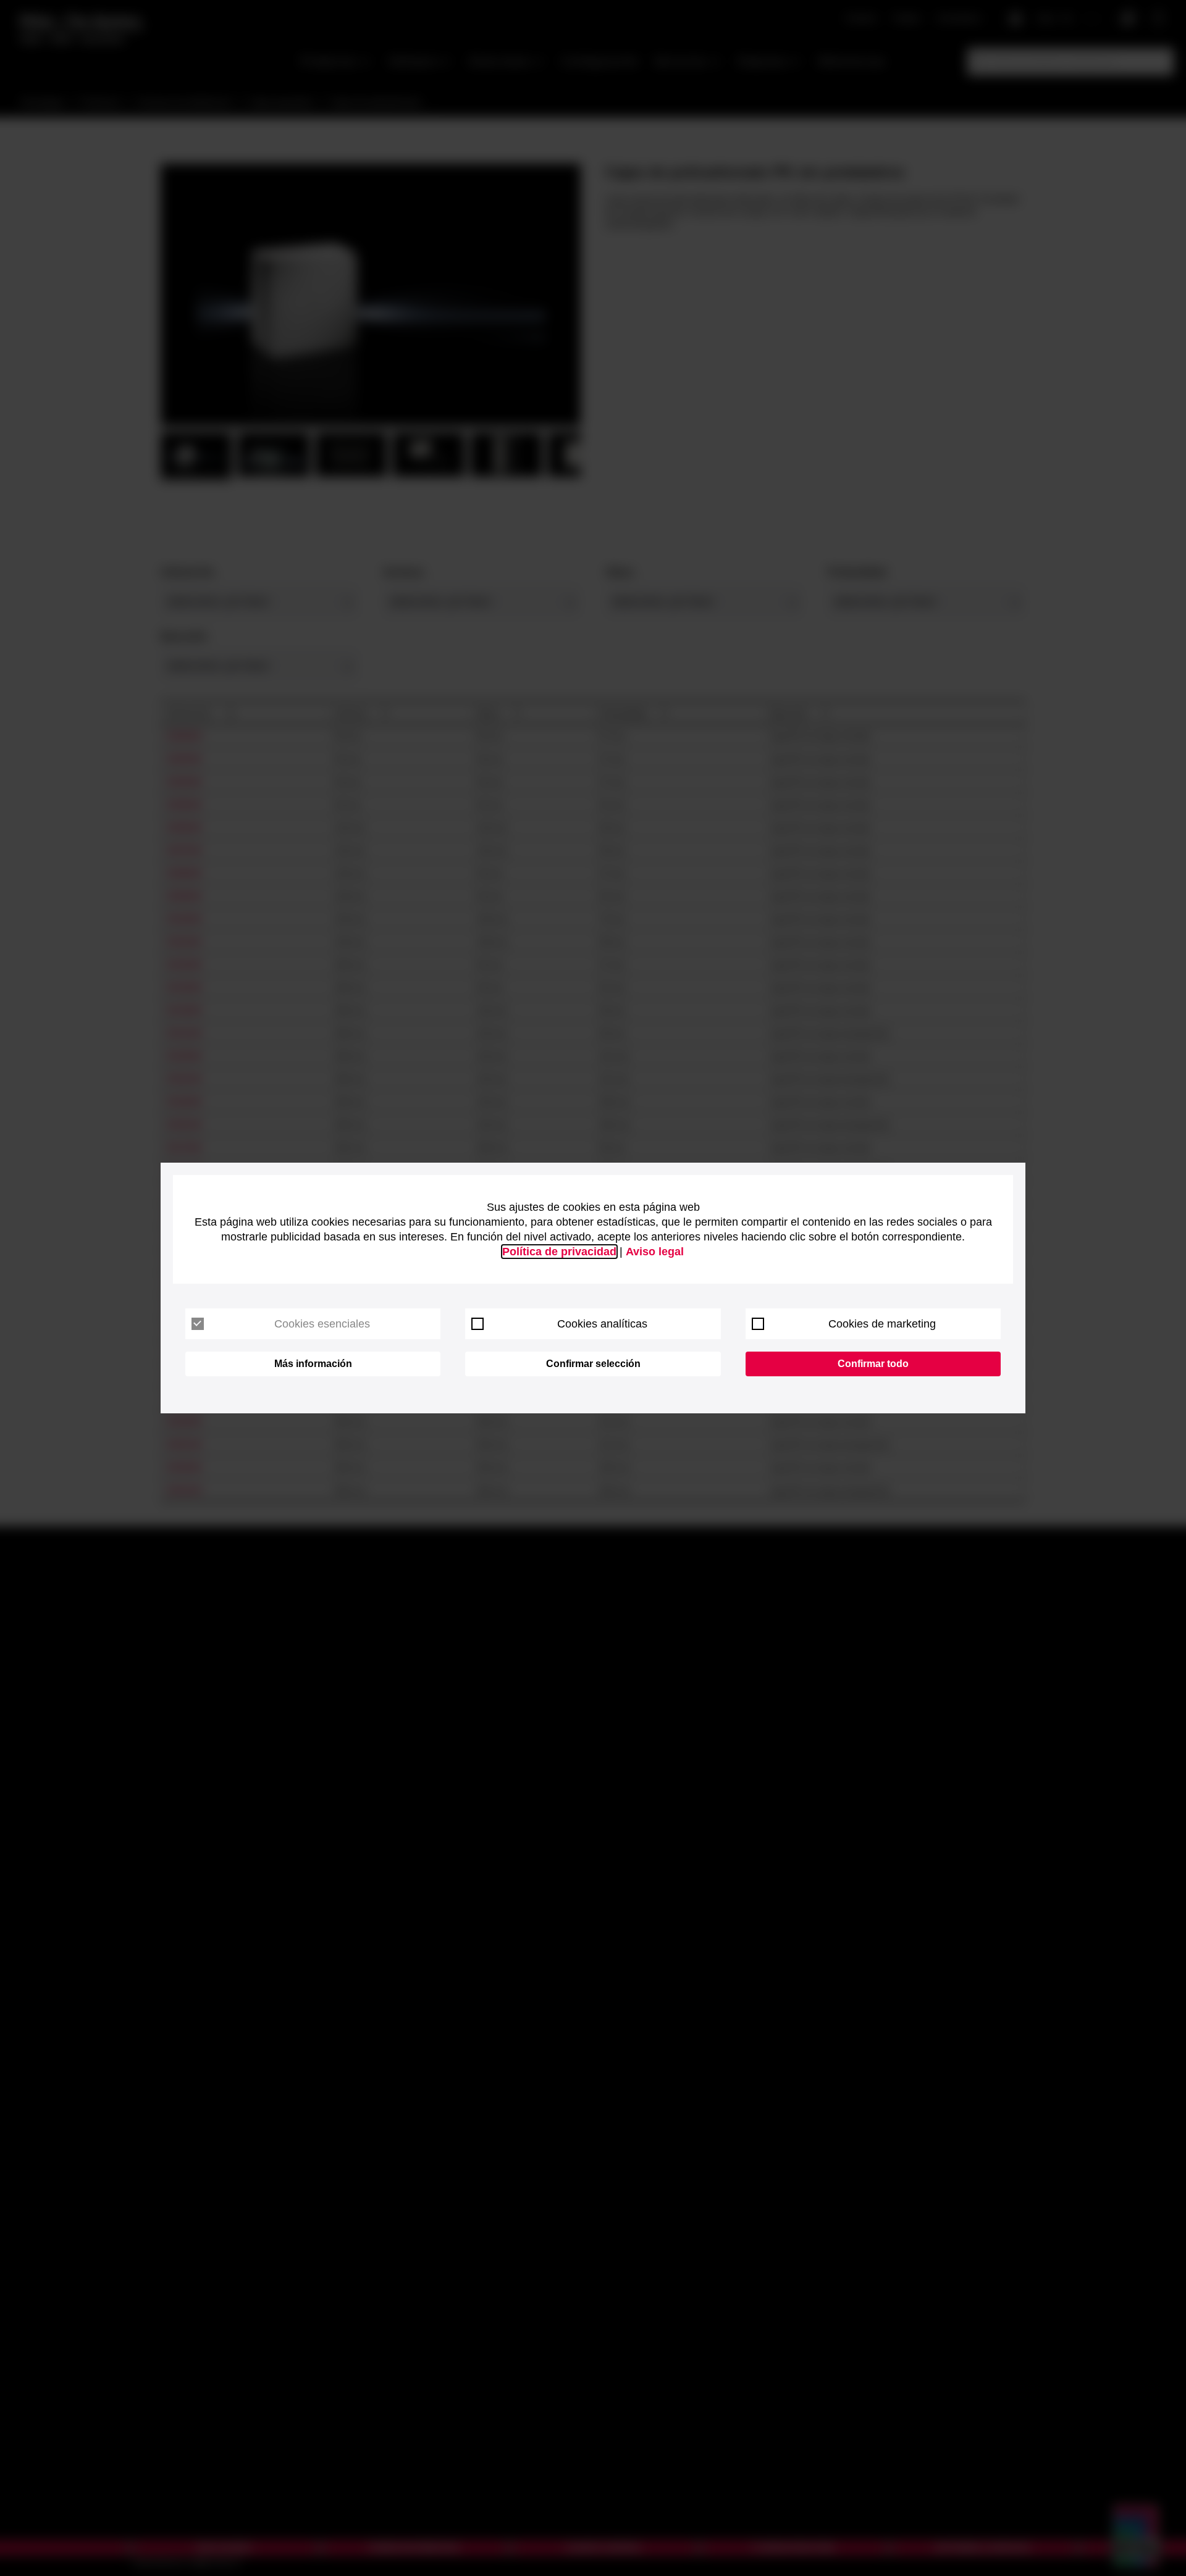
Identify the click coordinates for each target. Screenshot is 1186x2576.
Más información (313, 1364)
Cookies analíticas (602, 1324)
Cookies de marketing (882, 1324)
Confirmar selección (593, 1364)
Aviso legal (655, 1252)
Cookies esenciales (322, 1324)
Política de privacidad (559, 1252)
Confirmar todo (873, 1364)
